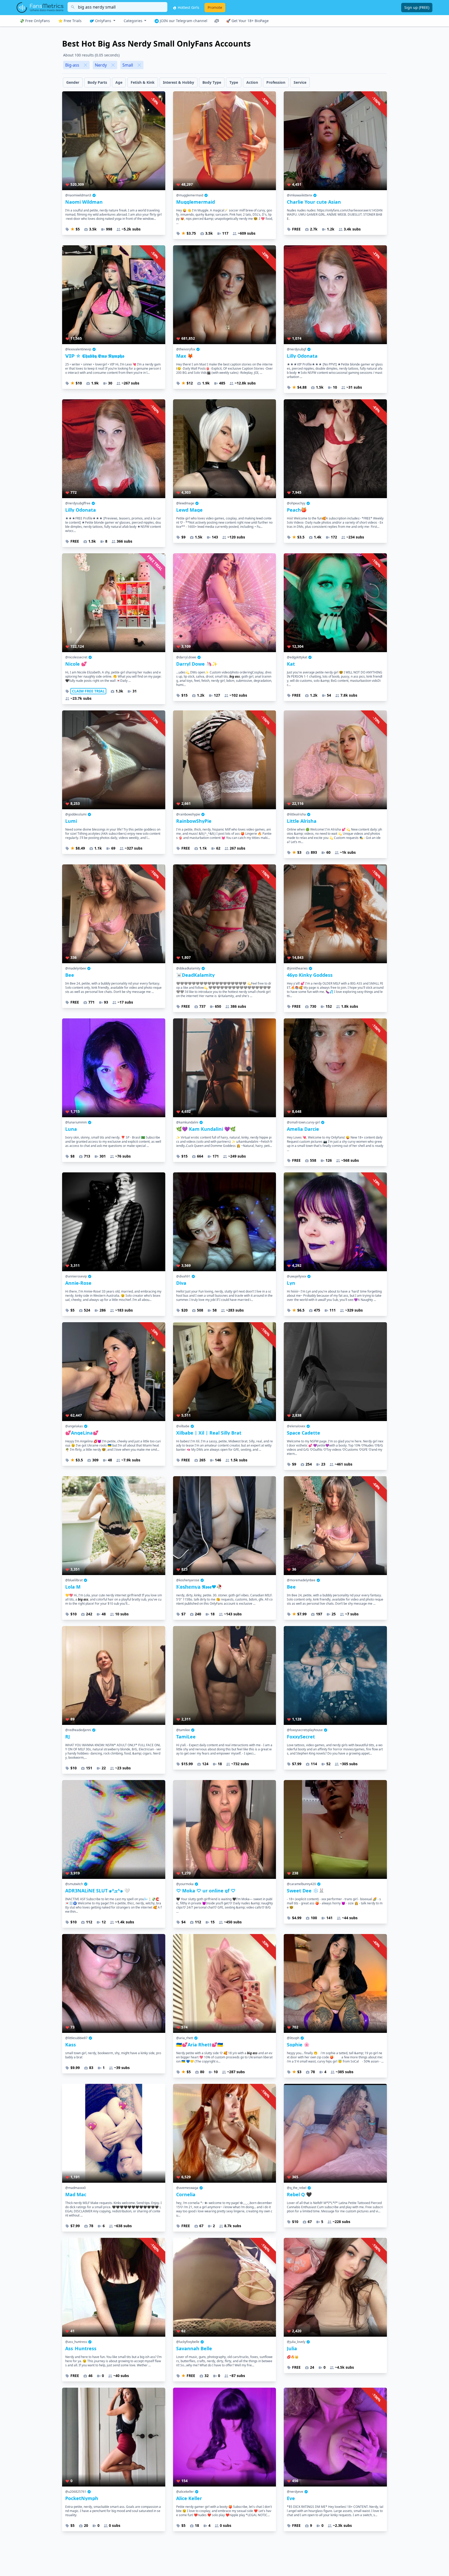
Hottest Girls (188, 7)
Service (300, 82)
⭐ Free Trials (70, 21)
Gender (73, 82)
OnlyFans (103, 21)
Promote (215, 7)
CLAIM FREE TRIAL (88, 691)
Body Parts (97, 82)
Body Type (212, 82)
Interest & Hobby (179, 82)
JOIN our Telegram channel (183, 21)
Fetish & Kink (143, 82)
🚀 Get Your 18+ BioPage (247, 21)
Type (234, 82)
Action (252, 82)
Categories (134, 21)
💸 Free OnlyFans (35, 21)
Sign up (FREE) (417, 7)
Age (119, 82)
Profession (276, 82)
